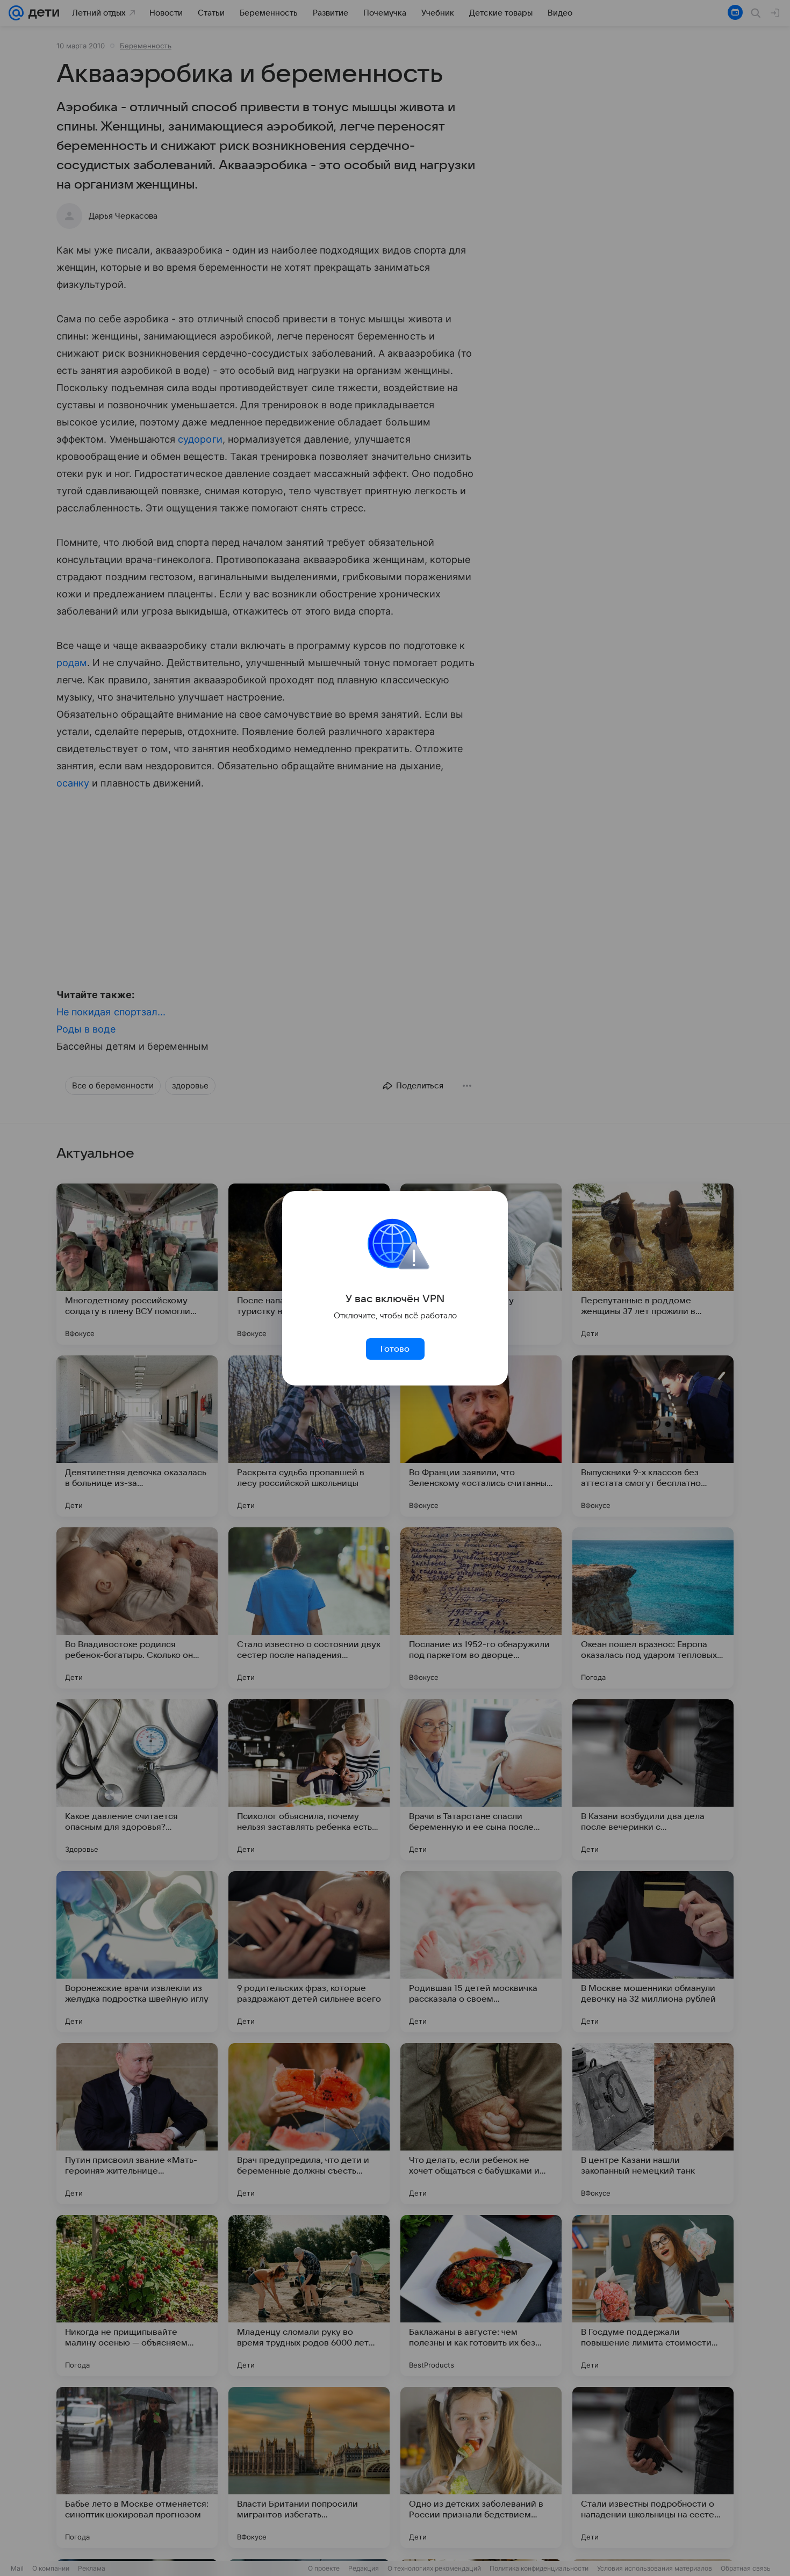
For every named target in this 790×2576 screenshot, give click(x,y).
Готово (395, 1349)
